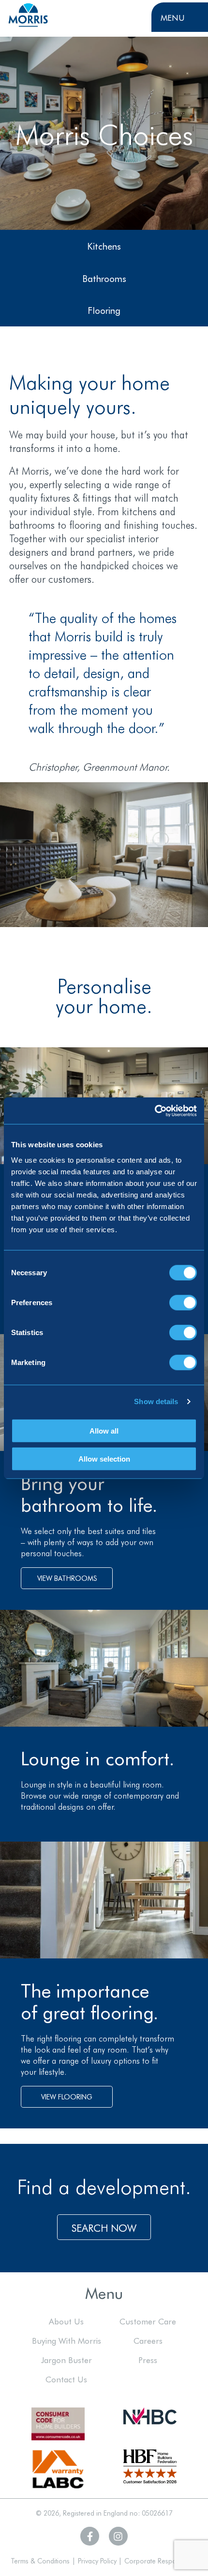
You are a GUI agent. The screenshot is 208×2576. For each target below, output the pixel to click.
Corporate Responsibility (161, 2561)
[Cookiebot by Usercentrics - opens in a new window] (155, 1111)
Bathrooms (104, 278)
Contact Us (66, 2379)
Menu (173, 17)
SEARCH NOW (104, 2227)
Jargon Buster (67, 2359)
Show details (156, 1401)
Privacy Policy (97, 2561)
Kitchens (104, 246)
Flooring (104, 310)
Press (148, 2359)
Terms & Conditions (40, 2561)
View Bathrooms (67, 1578)
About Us (66, 2321)
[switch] (183, 1302)
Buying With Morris (67, 2340)
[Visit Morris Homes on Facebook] (90, 2536)
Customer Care (148, 2321)
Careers (148, 2340)
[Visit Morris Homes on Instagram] (118, 2536)
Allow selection (104, 1459)
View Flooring (67, 2097)
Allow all (104, 1430)
